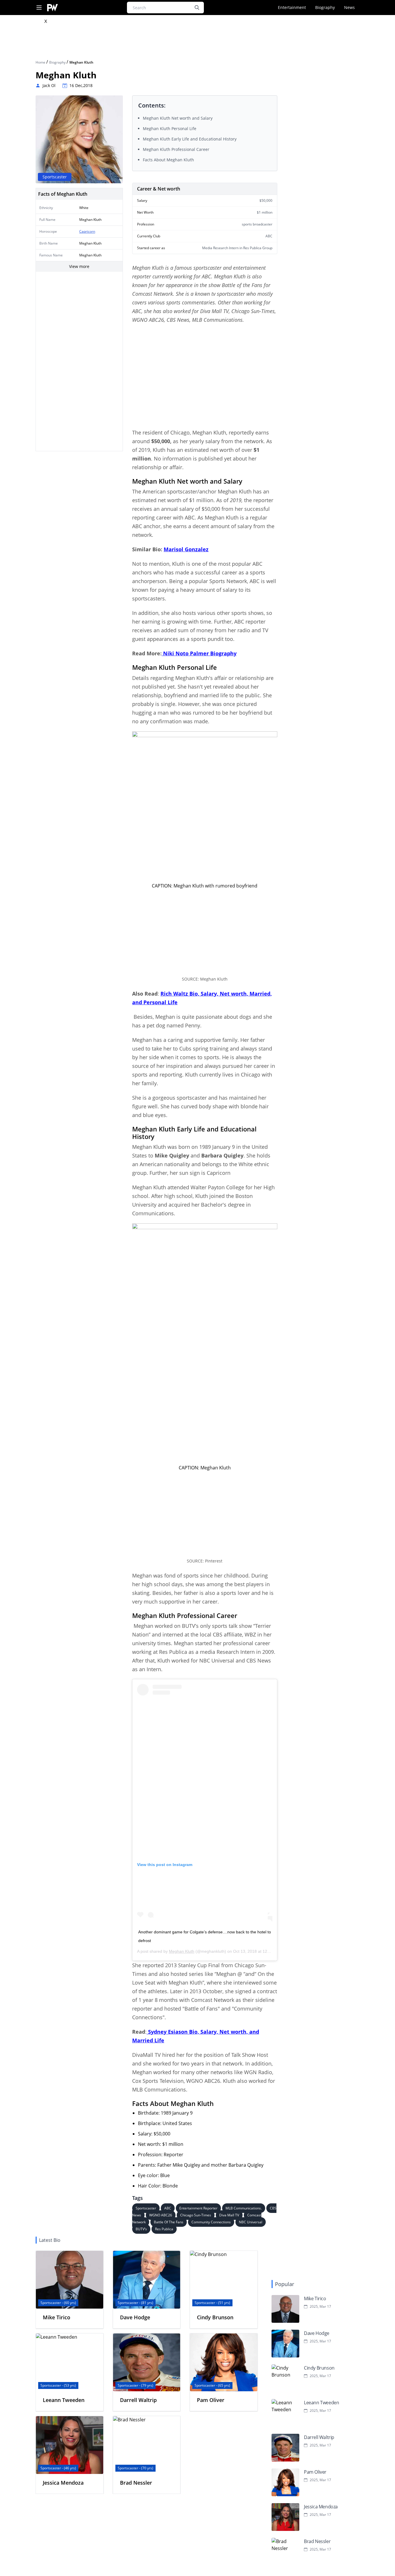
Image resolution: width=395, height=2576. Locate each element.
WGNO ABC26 (161, 2215)
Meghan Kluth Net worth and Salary (178, 118)
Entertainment (292, 7)
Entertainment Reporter (198, 2208)
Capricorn (87, 231)
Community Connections (211, 2222)
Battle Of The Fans (169, 2222)
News (349, 7)
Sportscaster (146, 2208)
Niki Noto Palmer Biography (199, 653)
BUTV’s (141, 2229)
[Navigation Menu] (39, 8)
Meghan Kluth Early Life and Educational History (190, 139)
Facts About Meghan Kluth (168, 160)
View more (79, 266)
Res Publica (164, 2229)
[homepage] (52, 8)
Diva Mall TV (229, 2215)
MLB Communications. (244, 2208)
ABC (168, 2208)
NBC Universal (251, 2222)
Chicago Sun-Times (196, 2215)
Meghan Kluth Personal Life (170, 128)
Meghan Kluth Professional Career (176, 149)
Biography (325, 7)
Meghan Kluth (182, 1951)
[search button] (197, 8)
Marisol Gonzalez (186, 549)
